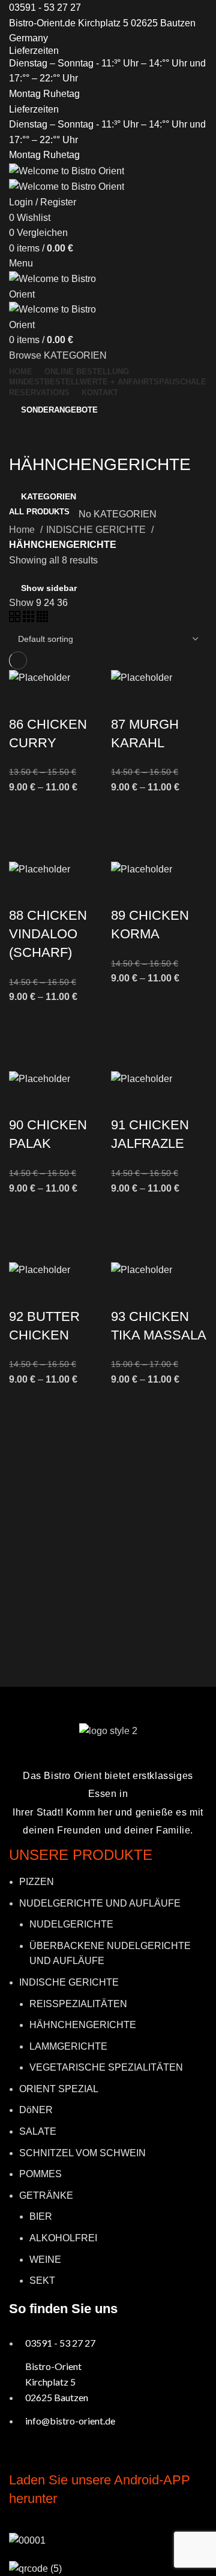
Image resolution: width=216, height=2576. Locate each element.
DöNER (36, 2110)
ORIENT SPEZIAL (59, 2089)
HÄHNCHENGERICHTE (83, 2025)
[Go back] (24, 438)
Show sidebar (49, 588)
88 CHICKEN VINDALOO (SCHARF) (48, 934)
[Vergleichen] (24, 701)
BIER (41, 2216)
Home (23, 530)
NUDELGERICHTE (71, 1924)
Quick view (24, 840)
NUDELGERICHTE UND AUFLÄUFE (100, 1903)
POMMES (40, 2174)
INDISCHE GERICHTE (97, 530)
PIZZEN (37, 1882)
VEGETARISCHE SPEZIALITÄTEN (106, 2067)
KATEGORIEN (49, 496)
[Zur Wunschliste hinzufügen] (24, 810)
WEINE (45, 2260)
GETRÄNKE (46, 2195)
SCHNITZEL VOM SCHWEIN (82, 2153)
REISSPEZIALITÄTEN (78, 2004)
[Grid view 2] (16, 619)
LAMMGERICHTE (68, 2046)
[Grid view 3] (30, 619)
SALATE (38, 2131)
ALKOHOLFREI (63, 2238)
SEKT (42, 2280)
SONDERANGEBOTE (59, 410)
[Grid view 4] (42, 619)
